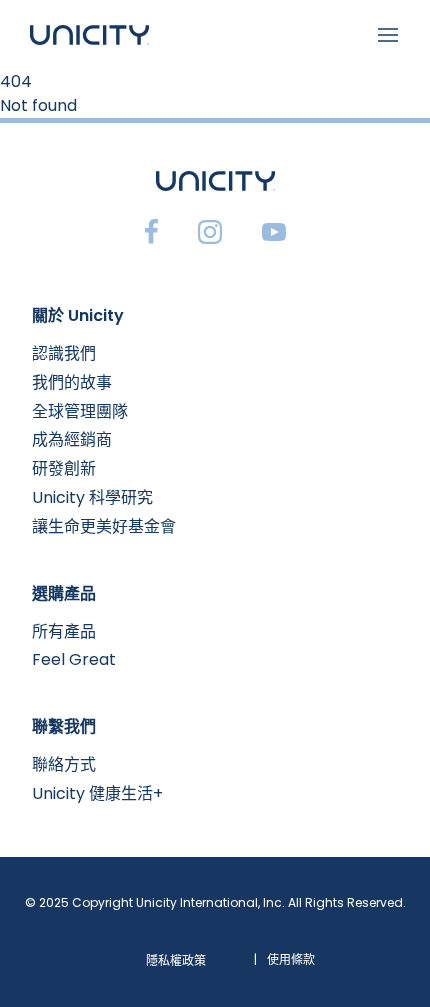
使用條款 (291, 959)
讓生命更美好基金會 (104, 526)
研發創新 (64, 468)
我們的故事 (72, 382)
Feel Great (74, 659)
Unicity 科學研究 (92, 497)
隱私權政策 (176, 960)
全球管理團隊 (80, 411)
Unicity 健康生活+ (97, 793)
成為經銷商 (72, 439)
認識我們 (64, 353)
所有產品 (64, 631)
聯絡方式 (64, 764)
